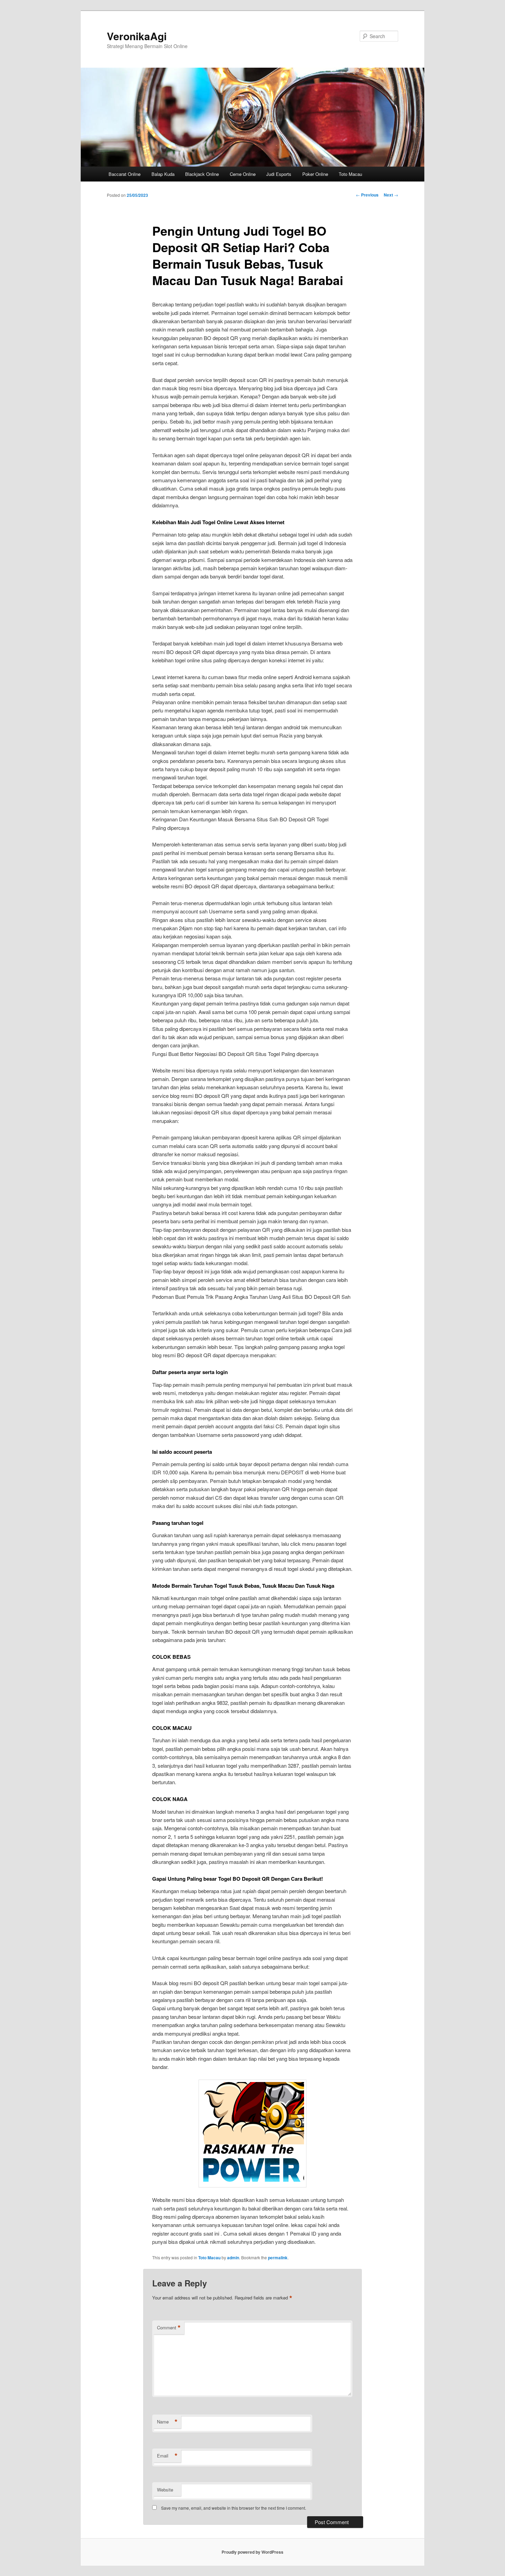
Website (165, 2490)
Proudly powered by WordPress (252, 2552)
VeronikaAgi (137, 36)
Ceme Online (243, 174)
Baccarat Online (125, 174)
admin (233, 2258)
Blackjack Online (202, 174)
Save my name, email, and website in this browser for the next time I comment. (234, 2508)
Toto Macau (350, 174)
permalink (278, 2258)
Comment (169, 2328)
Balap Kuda (163, 174)
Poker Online (315, 174)
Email (167, 2456)
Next (391, 195)
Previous (367, 195)
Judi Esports (279, 174)
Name (167, 2422)
